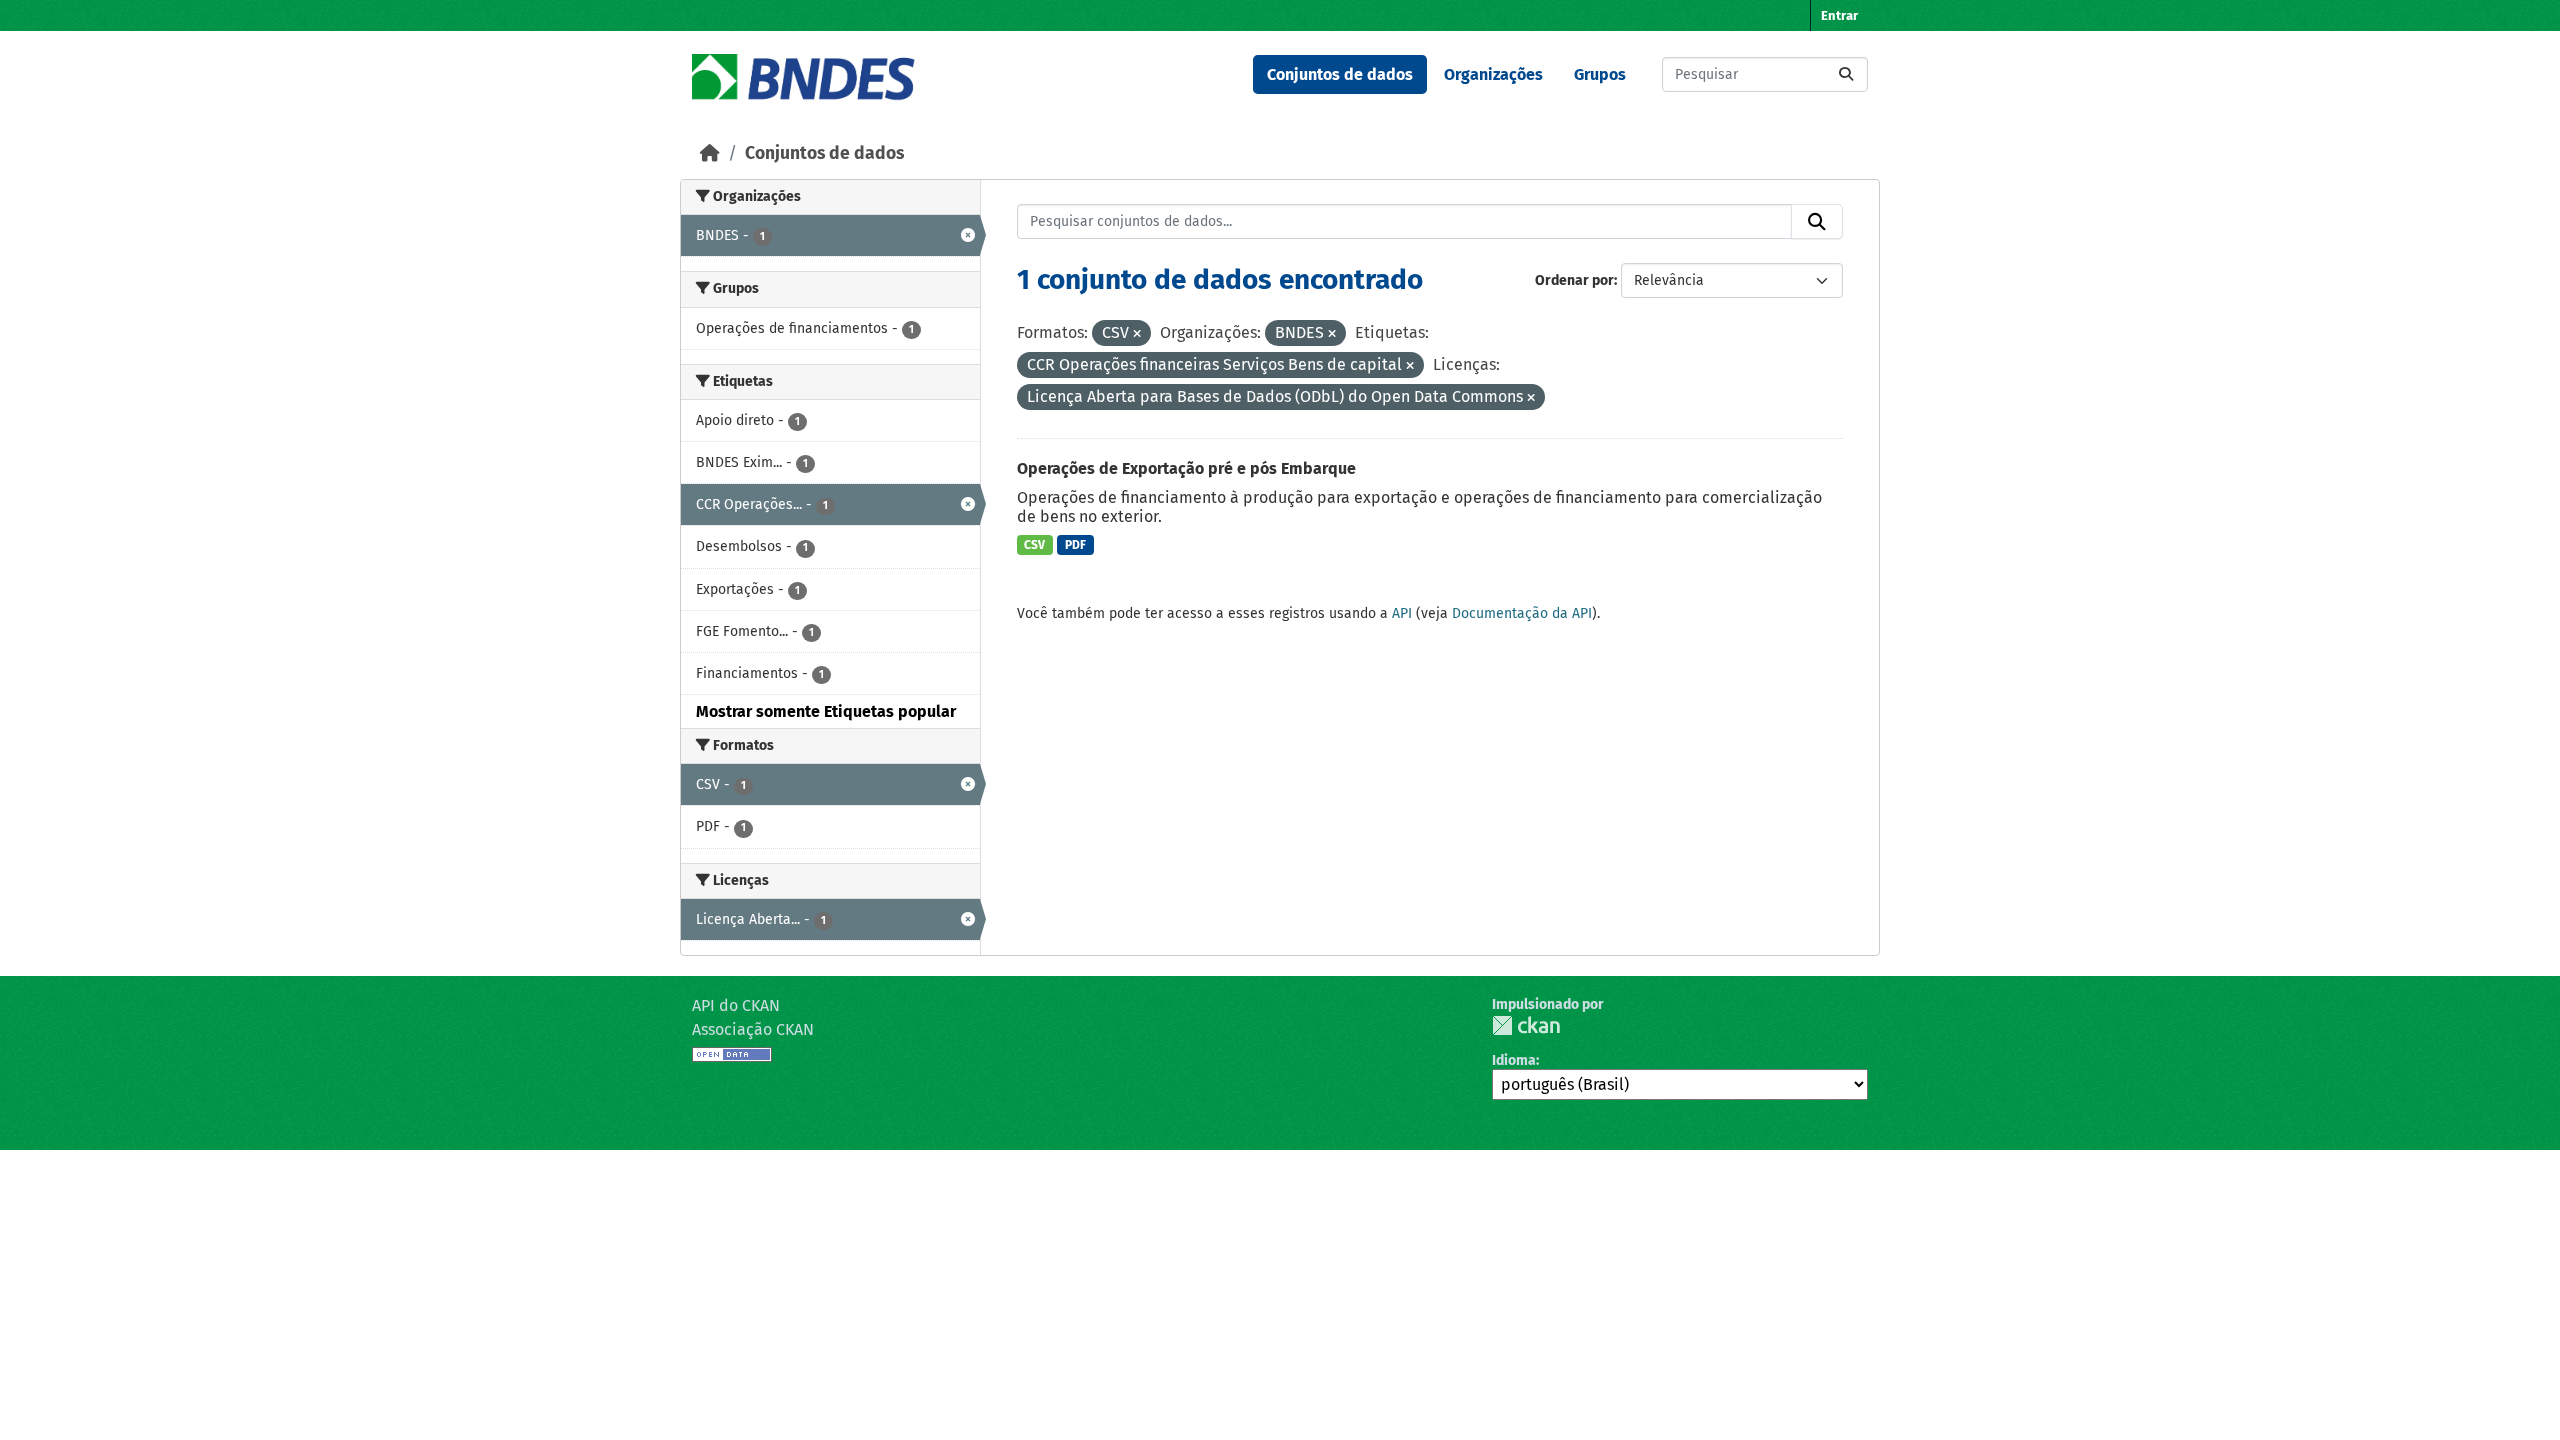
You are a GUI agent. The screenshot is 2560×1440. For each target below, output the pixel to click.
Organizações (1493, 74)
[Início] (710, 153)
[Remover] (1137, 334)
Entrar (1839, 15)
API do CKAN (736, 1005)
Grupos (1600, 74)
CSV (1034, 545)
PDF (1075, 545)
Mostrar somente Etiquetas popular (826, 711)
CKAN (1526, 1025)
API (1402, 613)
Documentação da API (1522, 613)
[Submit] (1846, 74)
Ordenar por (1574, 280)
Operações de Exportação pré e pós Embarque (1186, 468)
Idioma (1514, 1060)
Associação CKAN (753, 1029)
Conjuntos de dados (1340, 74)
